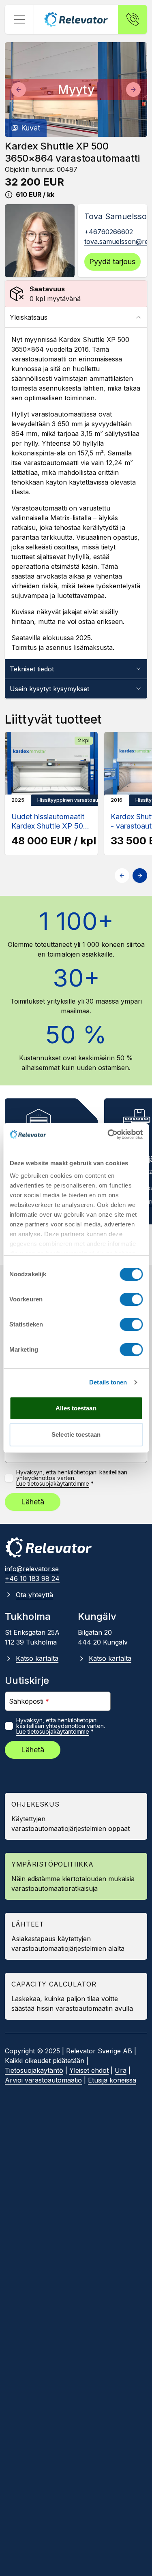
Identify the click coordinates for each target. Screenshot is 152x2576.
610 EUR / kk (35, 194)
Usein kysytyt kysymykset (49, 689)
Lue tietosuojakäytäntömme (53, 1484)
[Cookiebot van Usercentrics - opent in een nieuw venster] (108, 1134)
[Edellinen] (19, 90)
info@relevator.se (32, 1569)
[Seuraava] (133, 90)
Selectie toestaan (76, 1434)
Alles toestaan (76, 1408)
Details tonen (108, 1382)
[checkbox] (9, 1478)
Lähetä (33, 1502)
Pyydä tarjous (112, 262)
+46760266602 (109, 232)
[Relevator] (49, 1548)
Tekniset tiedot (32, 669)
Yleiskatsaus (29, 317)
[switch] (131, 1299)
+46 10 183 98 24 (32, 1578)
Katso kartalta (37, 1658)
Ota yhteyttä (34, 1595)
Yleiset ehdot (89, 2070)
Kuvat (31, 128)
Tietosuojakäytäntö (34, 2070)
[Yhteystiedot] (133, 19)
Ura (121, 2070)
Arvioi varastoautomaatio (43, 2080)
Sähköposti (29, 1701)
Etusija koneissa (112, 2080)
